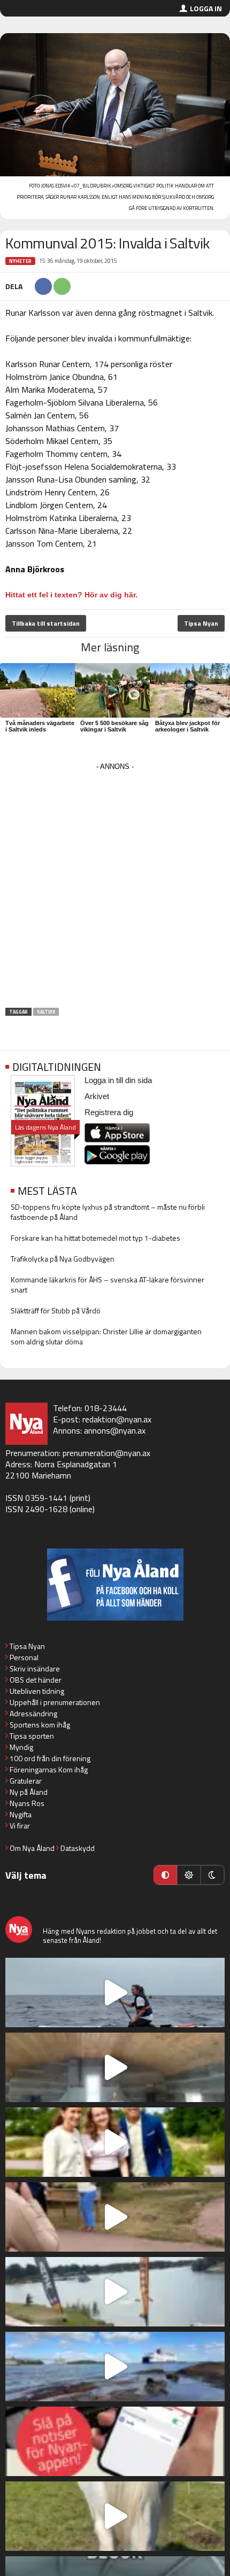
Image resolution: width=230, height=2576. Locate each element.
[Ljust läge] (189, 1875)
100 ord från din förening (50, 1758)
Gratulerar (26, 1781)
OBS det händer (36, 1680)
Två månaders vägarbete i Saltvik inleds (40, 726)
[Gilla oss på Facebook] (115, 1585)
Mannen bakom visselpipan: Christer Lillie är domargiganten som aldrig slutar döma (106, 1336)
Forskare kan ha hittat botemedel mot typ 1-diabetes (95, 1238)
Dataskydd (78, 1848)
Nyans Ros (27, 1803)
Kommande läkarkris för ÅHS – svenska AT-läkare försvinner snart (108, 1285)
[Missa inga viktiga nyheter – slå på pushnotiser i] (115, 2441)
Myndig (21, 1747)
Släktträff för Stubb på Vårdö (56, 1310)
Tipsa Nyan (201, 623)
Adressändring (33, 1713)
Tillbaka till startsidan (46, 623)
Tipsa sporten (32, 1736)
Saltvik (46, 1012)
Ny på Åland (29, 1792)
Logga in (206, 8)
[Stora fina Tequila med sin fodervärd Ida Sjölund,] (115, 2516)
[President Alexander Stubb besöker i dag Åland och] (115, 2217)
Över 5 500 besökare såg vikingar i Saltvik (114, 726)
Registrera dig (109, 1112)
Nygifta (21, 1814)
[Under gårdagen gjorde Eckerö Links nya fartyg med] (115, 2367)
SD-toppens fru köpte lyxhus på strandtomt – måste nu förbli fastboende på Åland (108, 1212)
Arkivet (97, 1096)
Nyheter (20, 261)
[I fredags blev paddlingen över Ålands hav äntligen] (115, 1993)
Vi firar (20, 1826)
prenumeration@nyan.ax (106, 1453)
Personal (24, 1657)
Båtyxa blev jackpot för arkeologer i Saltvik (187, 726)
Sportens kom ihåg (40, 1725)
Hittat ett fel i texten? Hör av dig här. (71, 595)
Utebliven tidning (37, 1691)
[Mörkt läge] (212, 1875)
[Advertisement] (115, 889)
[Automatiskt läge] (165, 1875)
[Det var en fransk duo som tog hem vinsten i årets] (115, 2292)
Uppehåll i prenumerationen (55, 1702)
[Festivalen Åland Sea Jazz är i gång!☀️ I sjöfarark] (115, 2067)
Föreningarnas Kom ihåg (49, 1769)
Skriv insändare (35, 1668)
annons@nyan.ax (115, 1430)
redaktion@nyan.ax (117, 1419)
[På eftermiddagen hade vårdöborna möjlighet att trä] (115, 2142)
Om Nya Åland (32, 1848)
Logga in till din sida (118, 1080)
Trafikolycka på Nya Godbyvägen (63, 1259)
